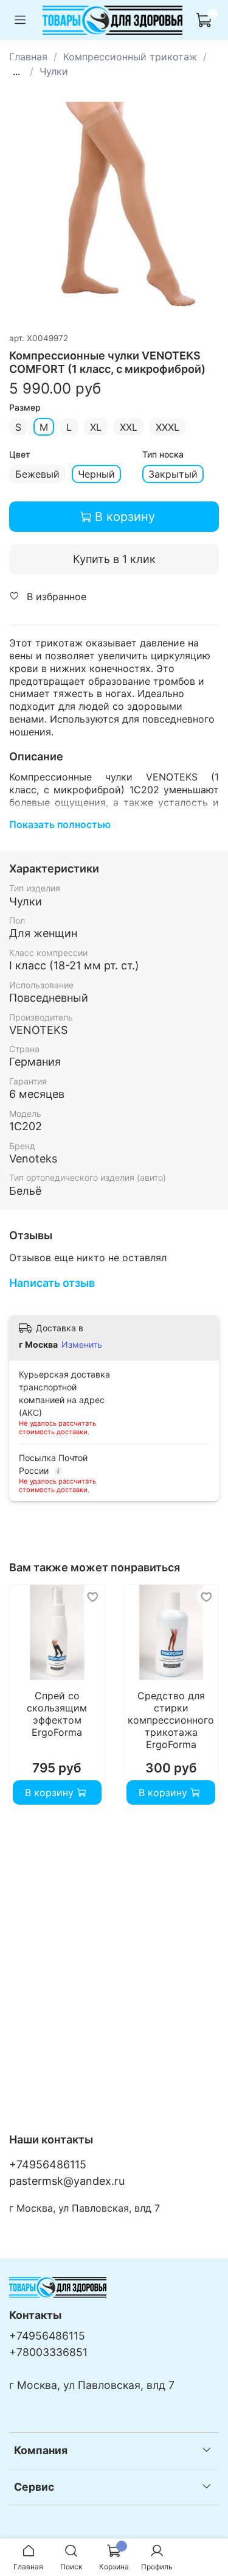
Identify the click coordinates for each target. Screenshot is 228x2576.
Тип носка (163, 455)
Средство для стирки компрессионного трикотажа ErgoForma (171, 1719)
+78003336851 (48, 2352)
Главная (28, 57)
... (16, 71)
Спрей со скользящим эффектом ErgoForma (57, 1713)
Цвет (20, 455)
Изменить (82, 1344)
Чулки (54, 71)
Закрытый (173, 474)
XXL (129, 427)
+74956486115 (48, 2164)
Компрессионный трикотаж (130, 57)
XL (96, 427)
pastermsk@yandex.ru (67, 2181)
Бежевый (37, 474)
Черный (96, 474)
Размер (25, 408)
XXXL (168, 427)
